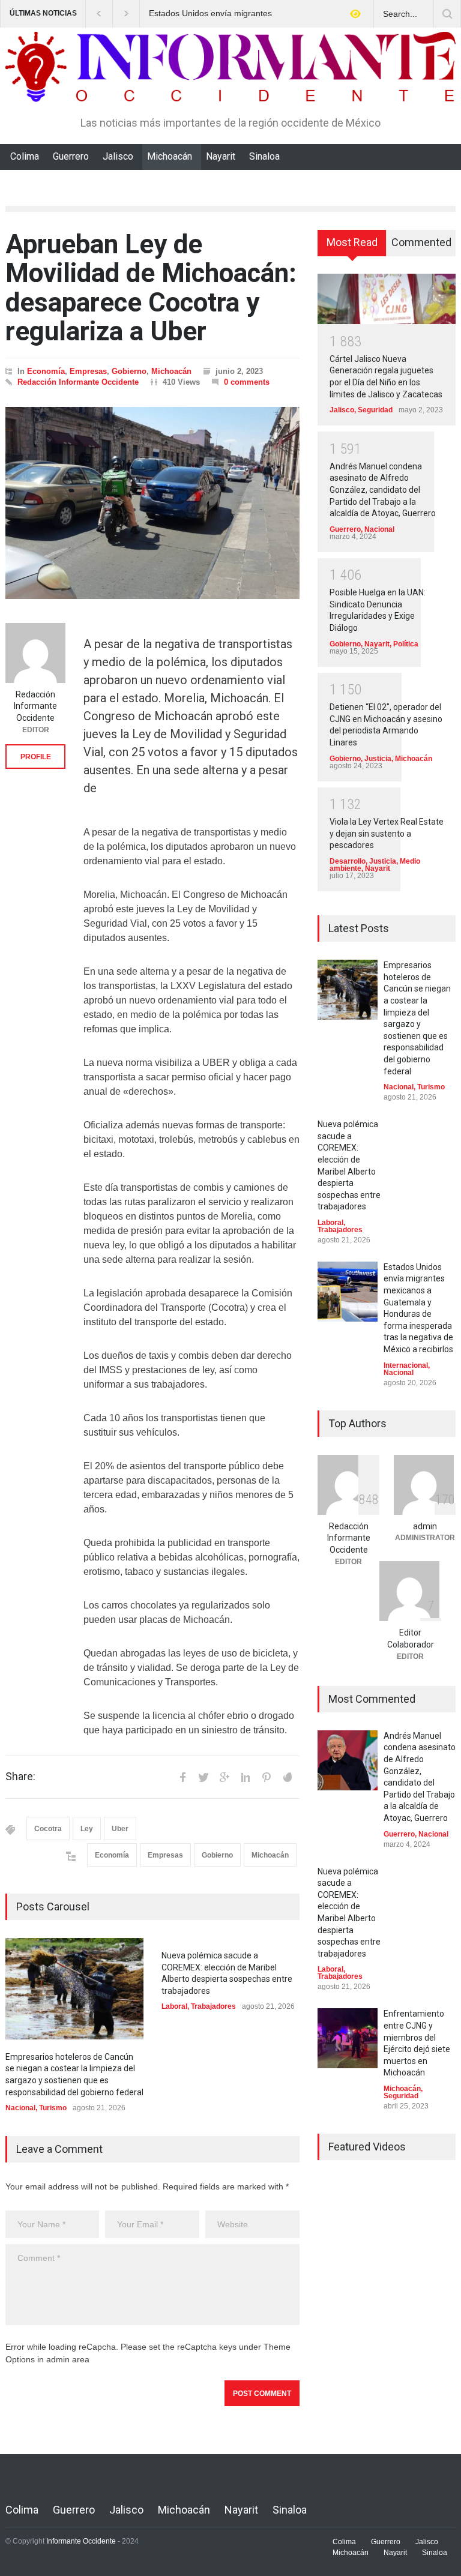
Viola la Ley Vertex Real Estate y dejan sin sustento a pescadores (387, 833)
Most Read (352, 242)
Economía (46, 371)
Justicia (378, 759)
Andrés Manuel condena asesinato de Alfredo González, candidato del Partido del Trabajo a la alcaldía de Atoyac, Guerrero (383, 490)
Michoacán (170, 156)
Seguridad (375, 410)
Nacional (20, 2108)
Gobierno (129, 371)
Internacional (406, 1365)
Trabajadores (213, 2006)
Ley (87, 1829)
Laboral (174, 2006)
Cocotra (48, 1829)
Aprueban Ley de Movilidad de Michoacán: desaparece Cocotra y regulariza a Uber (151, 288)
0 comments (247, 382)
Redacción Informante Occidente (78, 382)
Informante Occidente (81, 2541)
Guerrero (71, 156)
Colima (25, 156)
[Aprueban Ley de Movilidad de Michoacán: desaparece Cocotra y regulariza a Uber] (152, 503)
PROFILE (36, 757)
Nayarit (221, 156)
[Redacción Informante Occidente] (35, 653)
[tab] (352, 247)
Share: (20, 1777)
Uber (120, 1829)
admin (425, 1526)
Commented (421, 242)
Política (406, 644)
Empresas (88, 371)
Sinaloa (264, 156)
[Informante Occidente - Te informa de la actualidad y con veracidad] (230, 87)
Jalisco (118, 156)
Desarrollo (348, 861)
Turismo (53, 2108)
